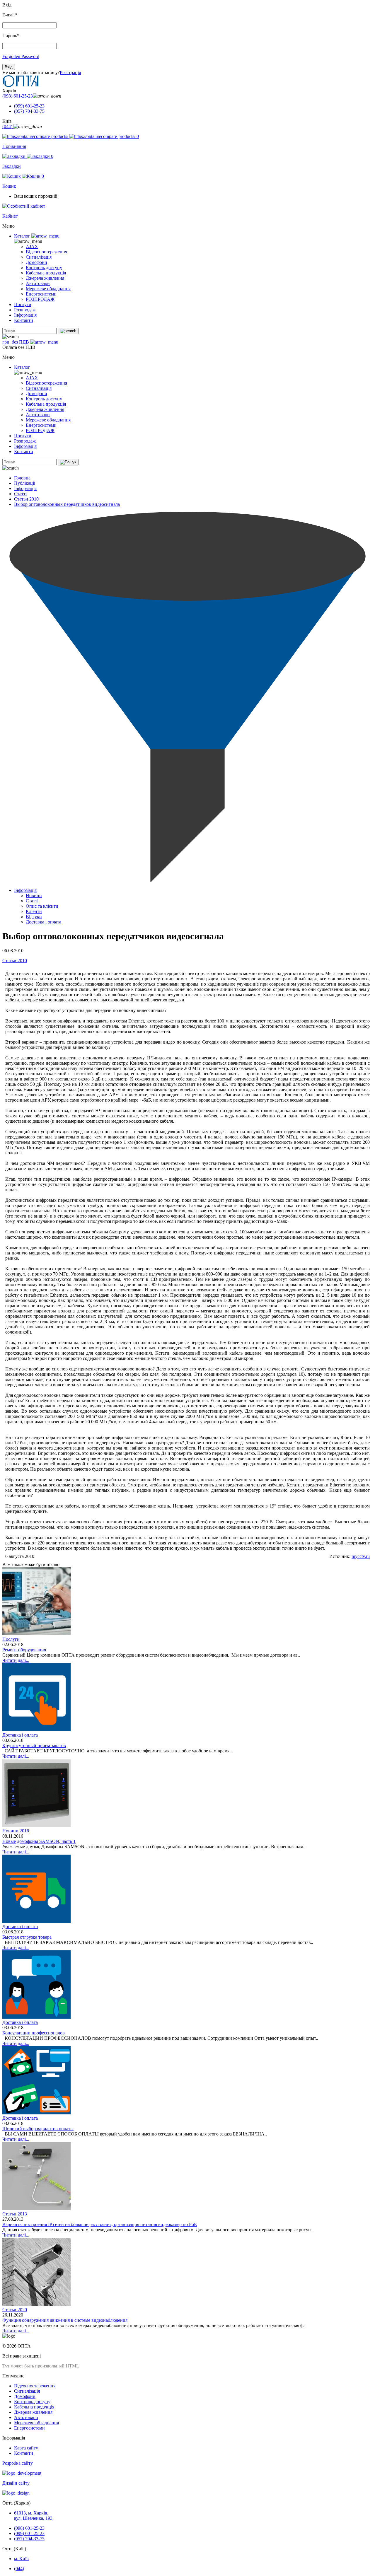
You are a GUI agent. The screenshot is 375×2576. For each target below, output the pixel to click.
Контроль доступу (44, 268)
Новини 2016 (16, 1831)
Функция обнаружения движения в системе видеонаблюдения (65, 2320)
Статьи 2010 (26, 499)
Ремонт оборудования (24, 1650)
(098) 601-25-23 (18, 96)
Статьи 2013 (15, 2214)
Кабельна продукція (46, 273)
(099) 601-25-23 (29, 106)
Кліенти (34, 911)
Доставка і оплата (44, 922)
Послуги (23, 304)
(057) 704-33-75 (29, 111)
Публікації (25, 483)
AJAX (32, 246)
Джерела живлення (45, 278)
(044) (8, 126)
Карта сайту (26, 2448)
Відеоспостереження (46, 252)
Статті (20, 494)
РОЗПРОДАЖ (40, 299)
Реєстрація (70, 72)
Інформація (25, 315)
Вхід (9, 67)
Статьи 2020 (15, 2310)
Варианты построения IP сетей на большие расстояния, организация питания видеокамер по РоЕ (100, 2224)
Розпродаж (25, 310)
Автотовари (38, 283)
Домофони (36, 262)
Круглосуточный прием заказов (34, 1745)
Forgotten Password (21, 56)
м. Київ (21, 2559)
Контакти (24, 320)
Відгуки (34, 917)
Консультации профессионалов (34, 2033)
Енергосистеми (41, 294)
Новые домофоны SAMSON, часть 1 (39, 1841)
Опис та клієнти (42, 906)
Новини (34, 896)
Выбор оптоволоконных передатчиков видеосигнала (67, 504)
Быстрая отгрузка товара (27, 1937)
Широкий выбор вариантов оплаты (38, 2129)
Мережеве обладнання (48, 289)
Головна (22, 478)
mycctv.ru (361, 1556)
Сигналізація (39, 257)
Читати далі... (16, 1660)
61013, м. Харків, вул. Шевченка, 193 (33, 2516)
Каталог (23, 236)
